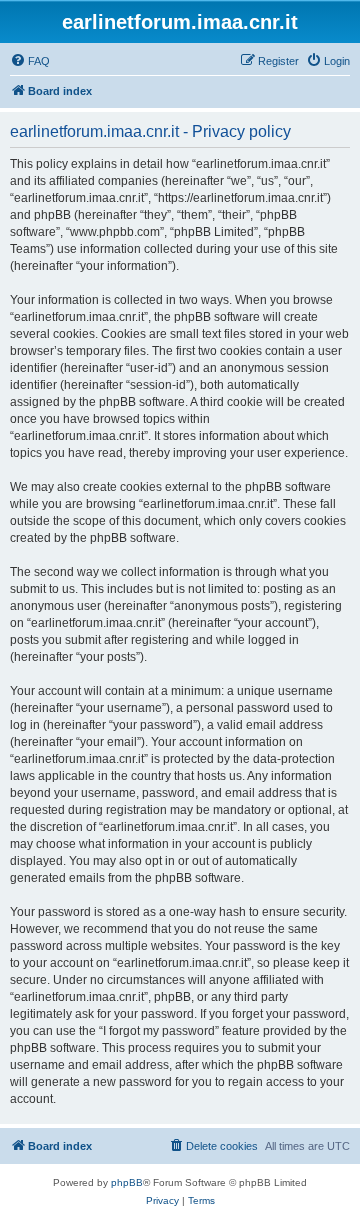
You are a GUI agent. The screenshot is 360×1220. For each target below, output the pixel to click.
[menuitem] (30, 61)
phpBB (127, 1182)
